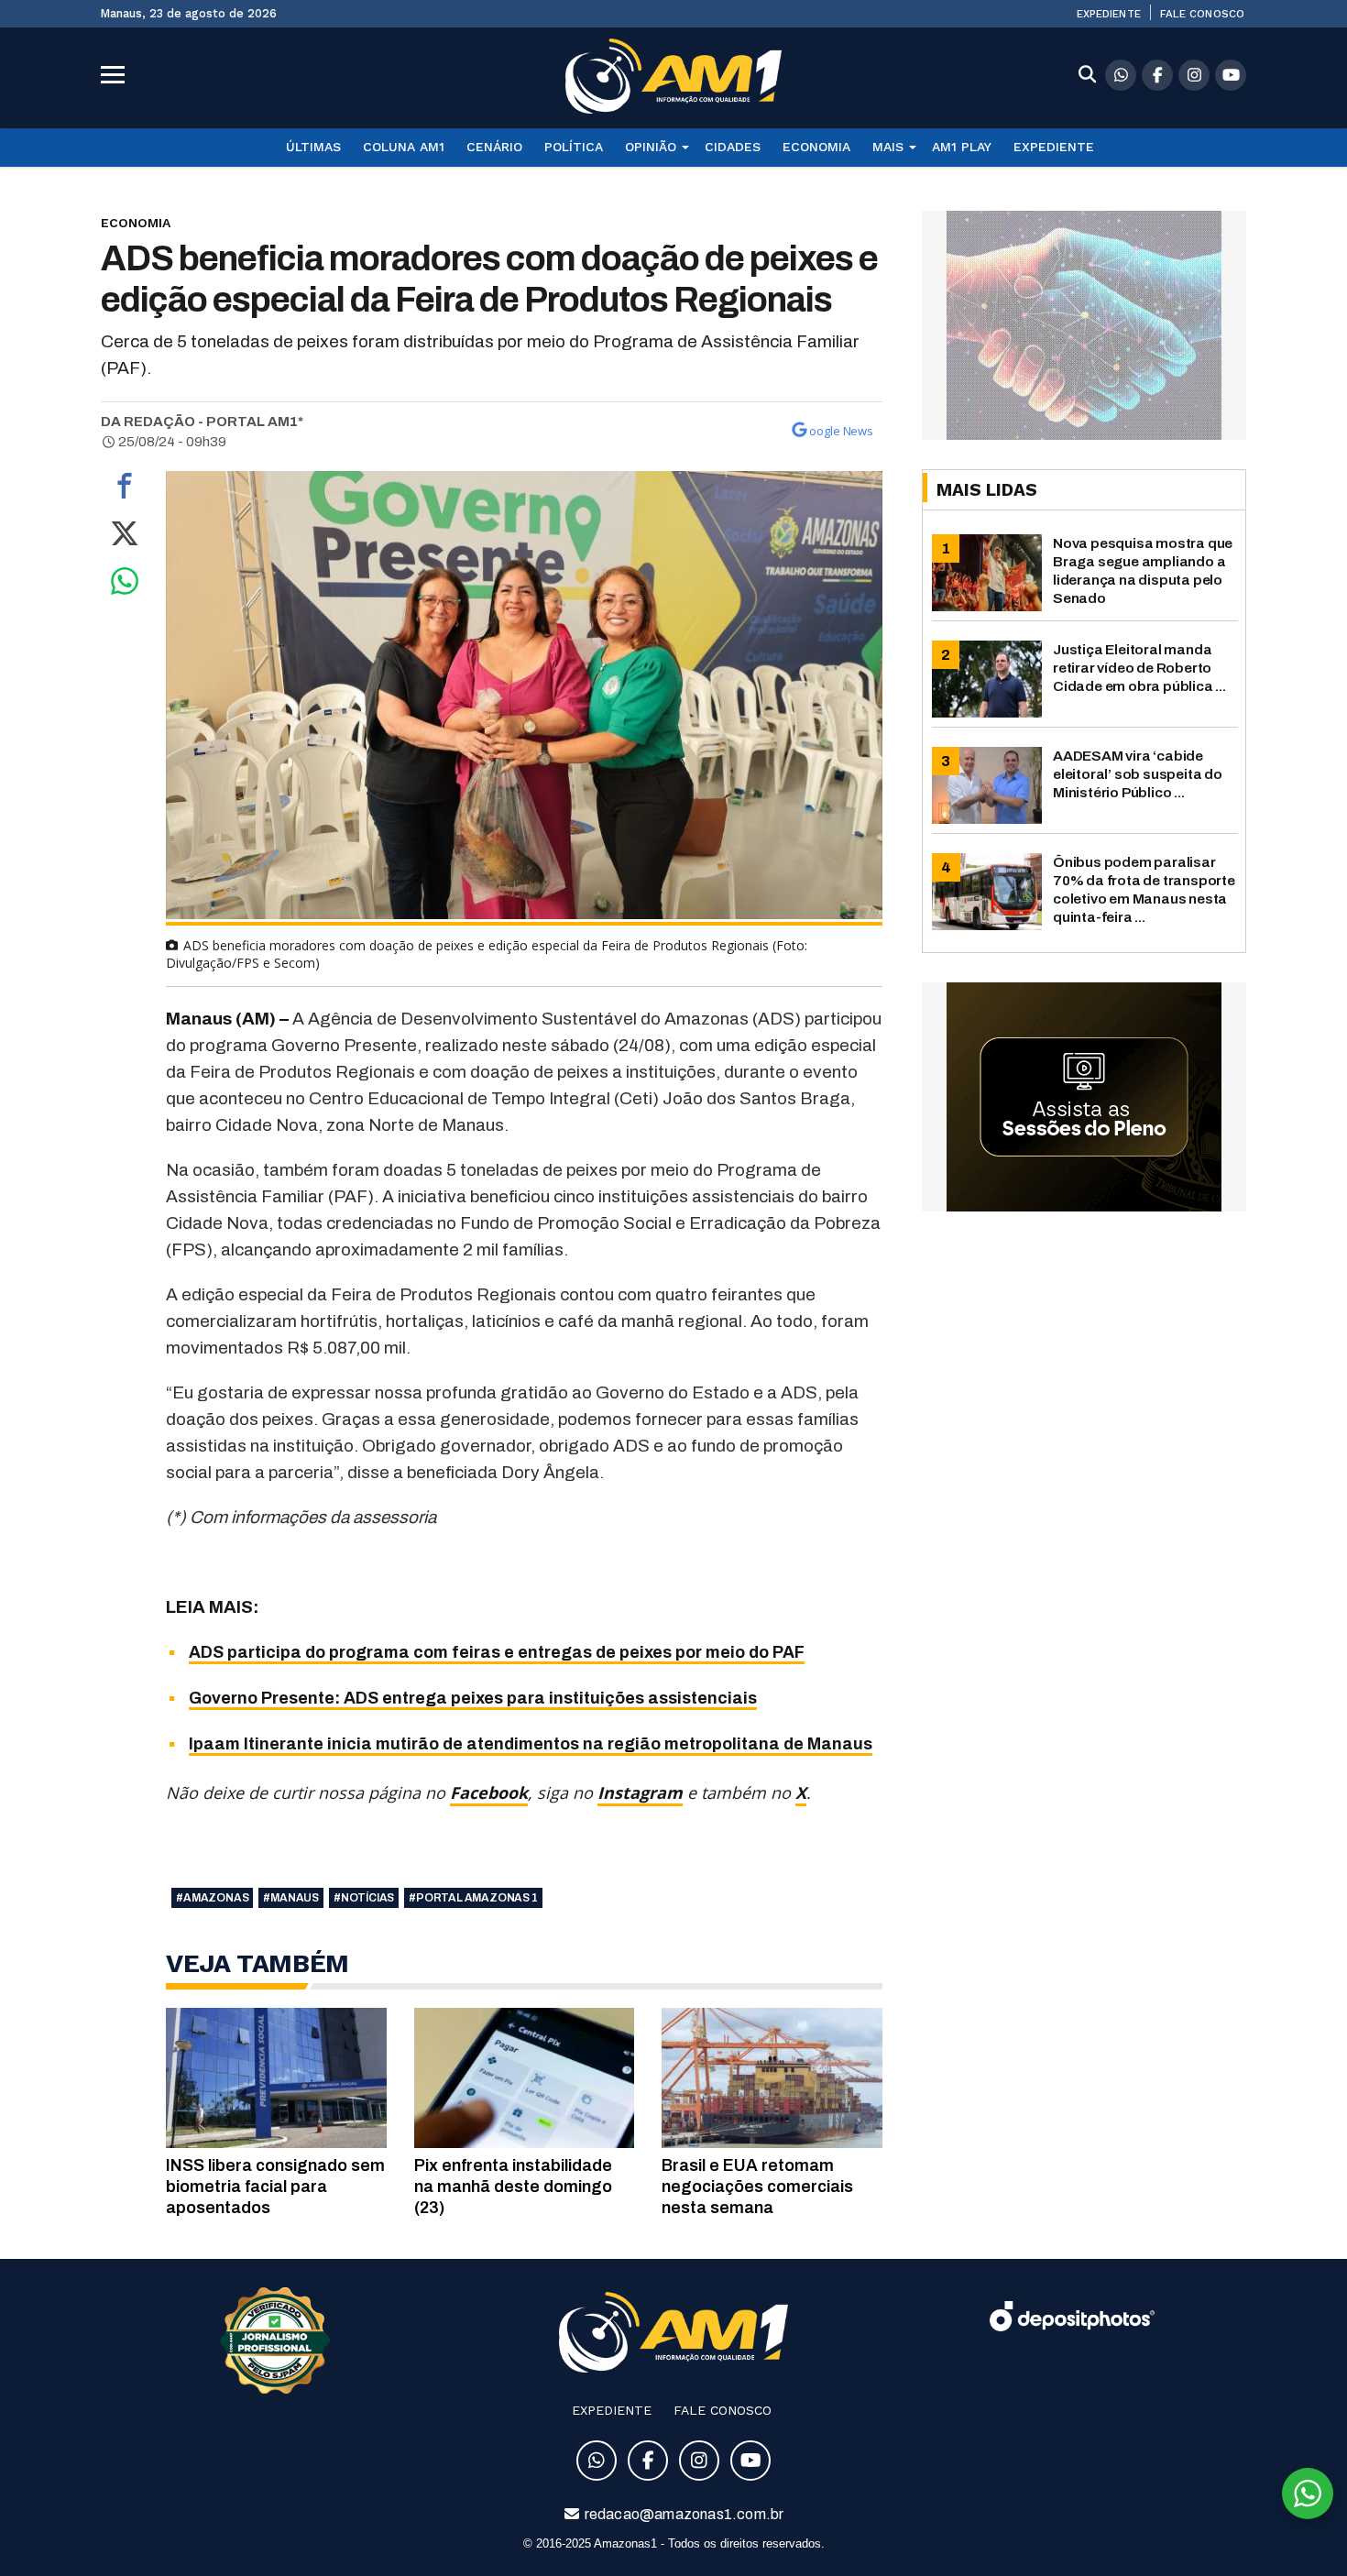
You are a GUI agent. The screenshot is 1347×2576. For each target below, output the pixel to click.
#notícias (364, 1898)
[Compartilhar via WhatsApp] (125, 586)
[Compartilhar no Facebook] (125, 490)
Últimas (313, 147)
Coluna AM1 (404, 147)
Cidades (733, 147)
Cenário (494, 147)
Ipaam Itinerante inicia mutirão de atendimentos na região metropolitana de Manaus (531, 1744)
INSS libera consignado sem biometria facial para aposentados (275, 2187)
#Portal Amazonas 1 (473, 1898)
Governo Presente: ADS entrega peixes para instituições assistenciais (473, 1698)
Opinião (651, 147)
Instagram (640, 1792)
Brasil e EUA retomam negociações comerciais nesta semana (757, 2187)
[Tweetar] (125, 538)
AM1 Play (962, 147)
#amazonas (212, 1898)
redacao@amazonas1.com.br (683, 2514)
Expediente (1109, 14)
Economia (816, 147)
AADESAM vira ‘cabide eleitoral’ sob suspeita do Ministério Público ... (1138, 774)
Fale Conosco (1202, 14)
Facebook (489, 1792)
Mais (888, 147)
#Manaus (291, 1898)
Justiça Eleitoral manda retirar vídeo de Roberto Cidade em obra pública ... (1139, 668)
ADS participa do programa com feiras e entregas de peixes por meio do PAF (497, 1652)
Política (574, 147)
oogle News (841, 431)
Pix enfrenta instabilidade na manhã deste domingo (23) (513, 2187)
